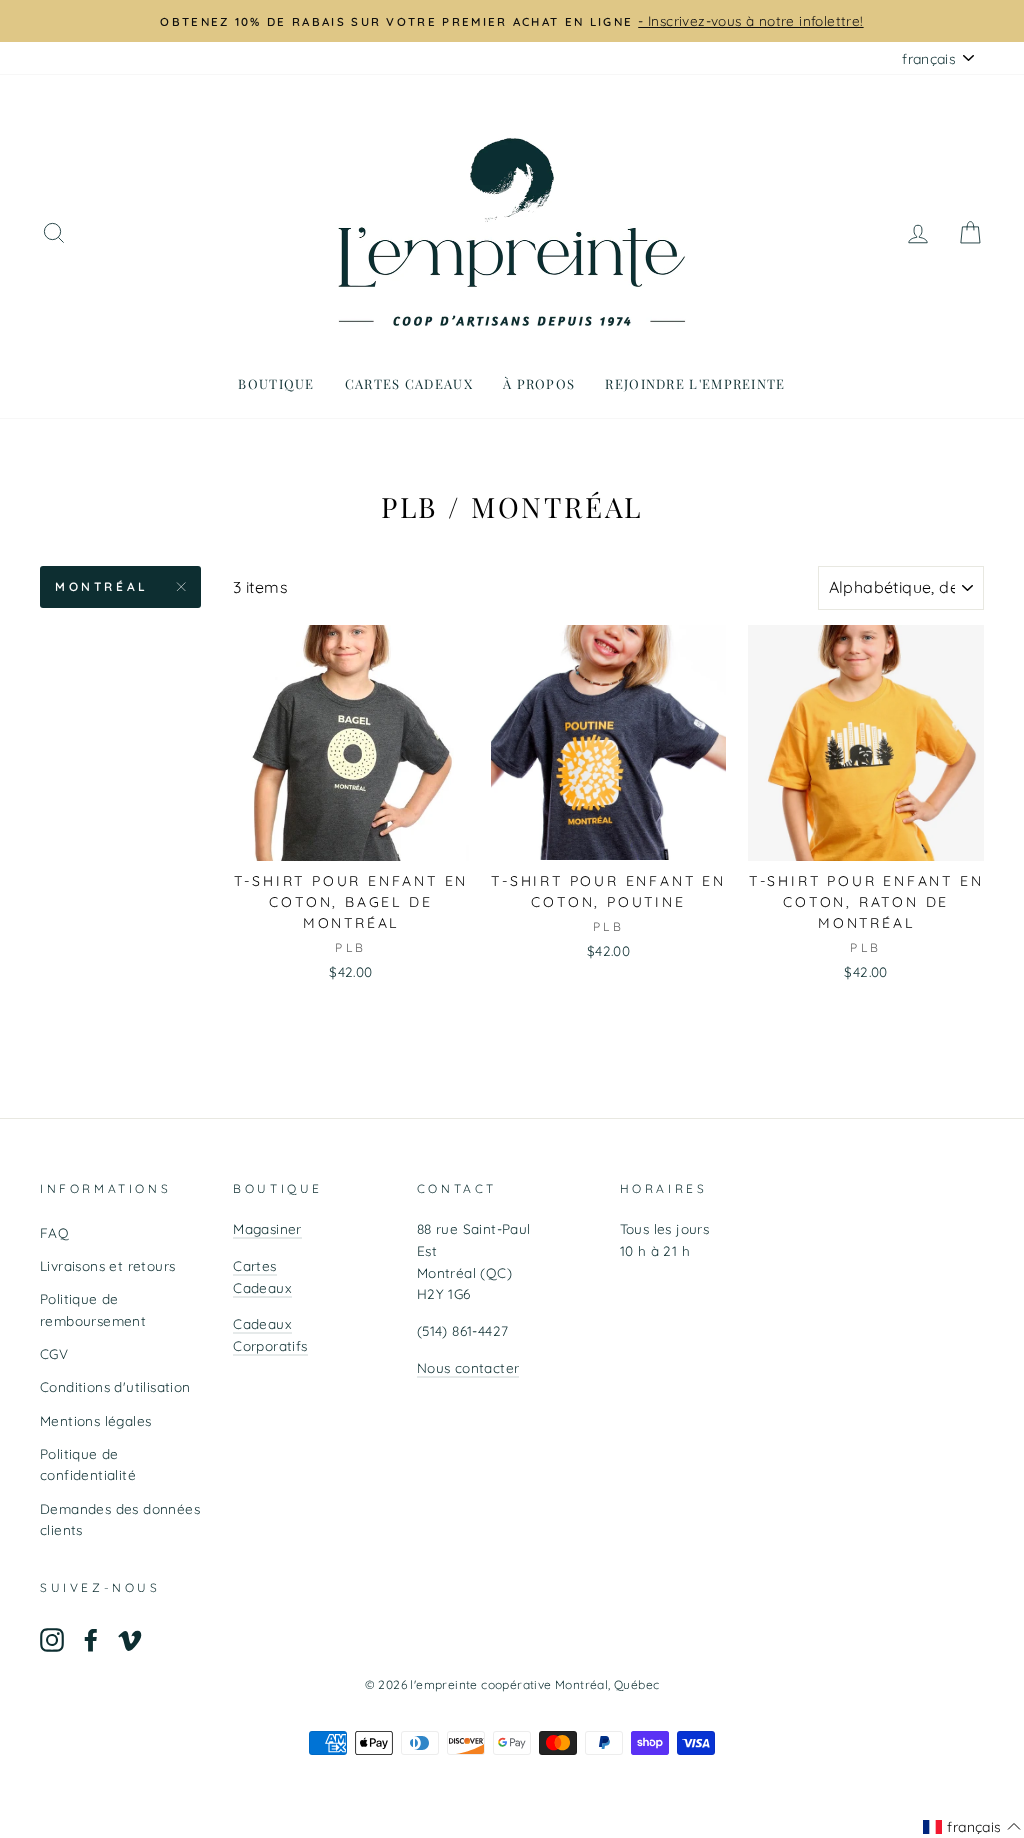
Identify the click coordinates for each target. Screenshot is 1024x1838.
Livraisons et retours (107, 1265)
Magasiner (267, 1228)
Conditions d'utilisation (115, 1386)
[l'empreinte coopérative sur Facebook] (91, 1640)
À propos (539, 383)
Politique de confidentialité (88, 1464)
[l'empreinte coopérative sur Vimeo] (130, 1640)
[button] (972, 1827)
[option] (512, 21)
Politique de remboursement (93, 1309)
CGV (54, 1353)
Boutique (276, 383)
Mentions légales (95, 1420)
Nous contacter (468, 1367)
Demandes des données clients (120, 1519)
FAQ (54, 1232)
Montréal (102, 586)
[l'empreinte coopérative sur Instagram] (52, 1640)
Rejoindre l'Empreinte (695, 383)
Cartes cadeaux (409, 383)
